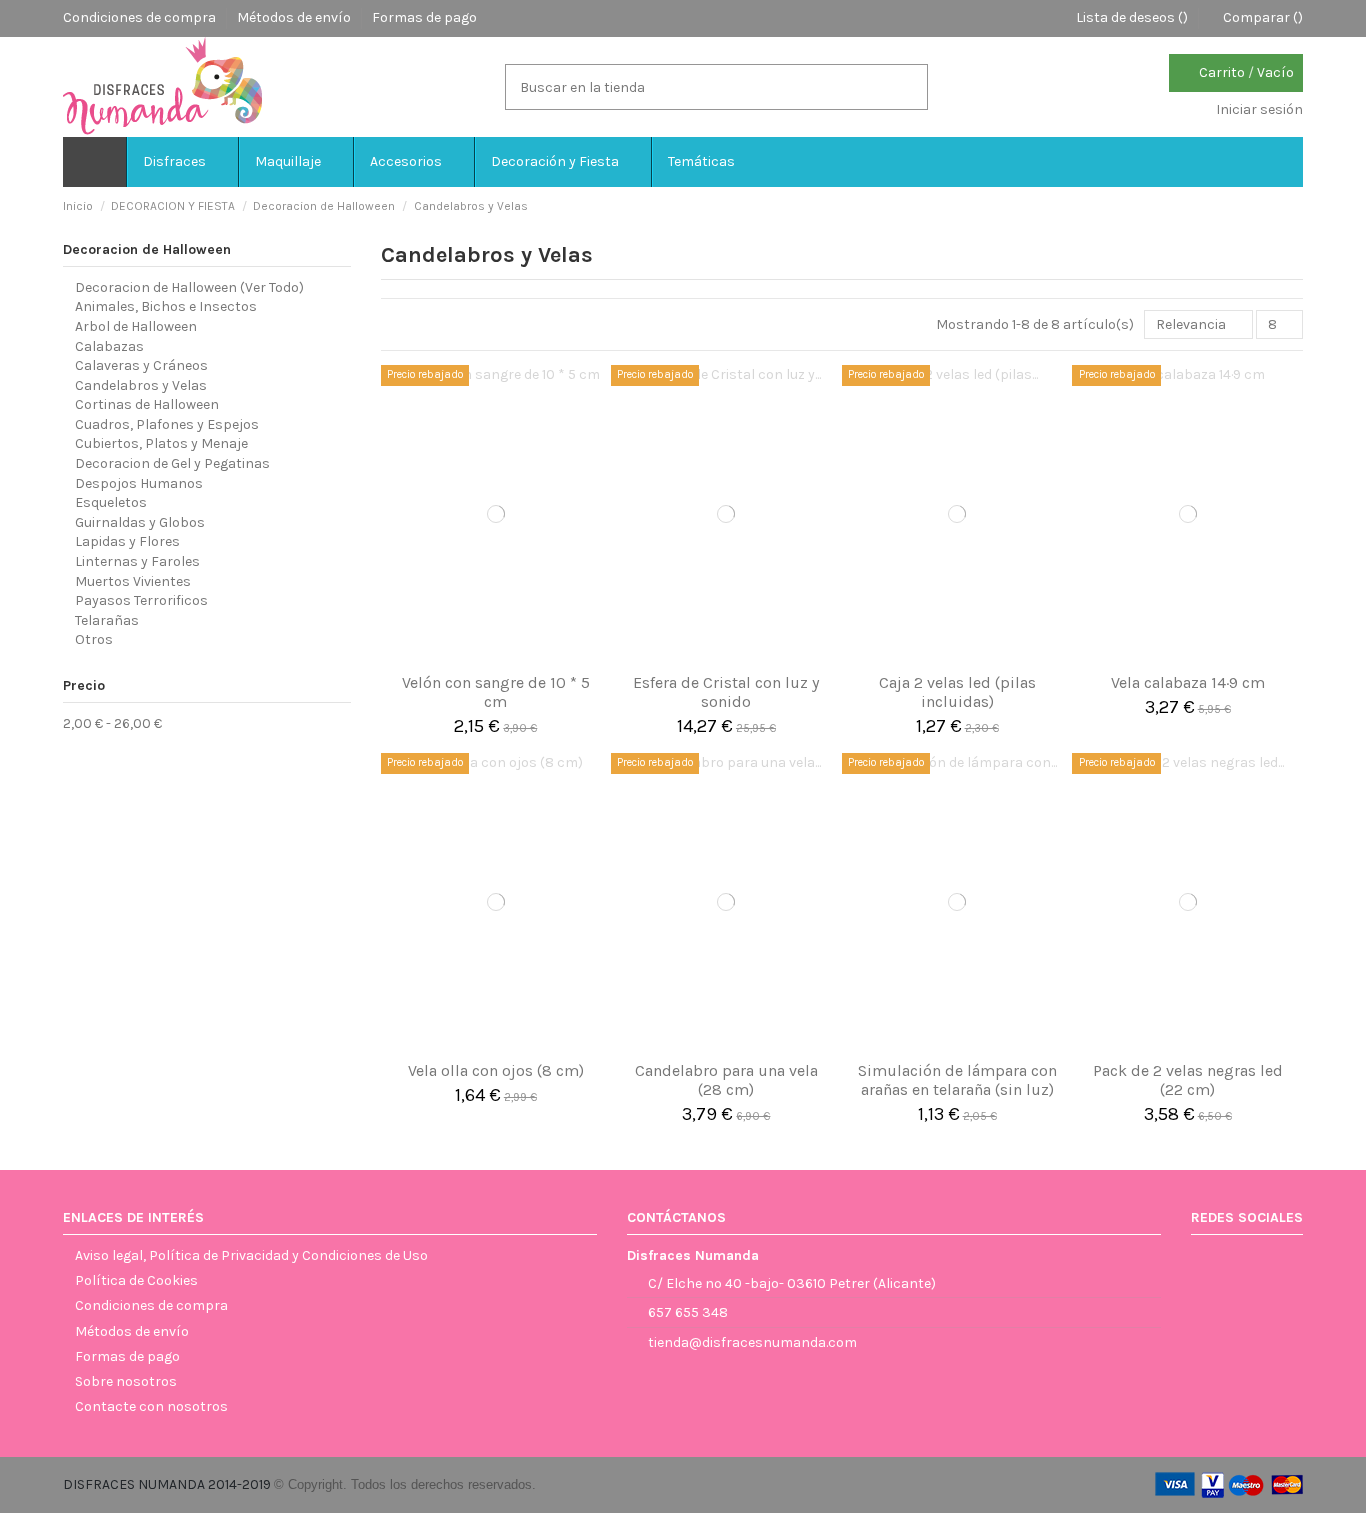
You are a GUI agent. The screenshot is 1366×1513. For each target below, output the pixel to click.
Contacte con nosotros (151, 1406)
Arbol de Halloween (136, 326)
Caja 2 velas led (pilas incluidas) (957, 692)
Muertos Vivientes (133, 581)
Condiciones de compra (141, 17)
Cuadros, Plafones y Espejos (167, 424)
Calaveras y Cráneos (141, 365)
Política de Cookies (136, 1280)
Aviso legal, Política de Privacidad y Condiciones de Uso (251, 1255)
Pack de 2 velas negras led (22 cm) (1188, 1080)
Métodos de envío (295, 17)
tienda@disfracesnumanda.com (752, 1342)
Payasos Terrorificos (141, 600)
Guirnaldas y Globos (140, 522)
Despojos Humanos (139, 483)
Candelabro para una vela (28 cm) (726, 1080)
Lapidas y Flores (127, 541)
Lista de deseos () (1132, 17)
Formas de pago (424, 17)
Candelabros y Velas (141, 385)
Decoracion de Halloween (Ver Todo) (189, 287)
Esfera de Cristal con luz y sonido (726, 692)
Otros (94, 639)
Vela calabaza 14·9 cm (1188, 682)
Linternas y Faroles (137, 561)
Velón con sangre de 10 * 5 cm (496, 692)
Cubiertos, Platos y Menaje (161, 443)
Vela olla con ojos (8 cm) (496, 1070)
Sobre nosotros (126, 1381)
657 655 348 (688, 1312)
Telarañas (107, 620)
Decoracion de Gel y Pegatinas (172, 463)
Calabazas (109, 346)
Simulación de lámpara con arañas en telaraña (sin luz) (957, 1080)
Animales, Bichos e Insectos (166, 306)
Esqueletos (111, 502)
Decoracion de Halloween (147, 249)
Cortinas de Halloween (147, 404)
